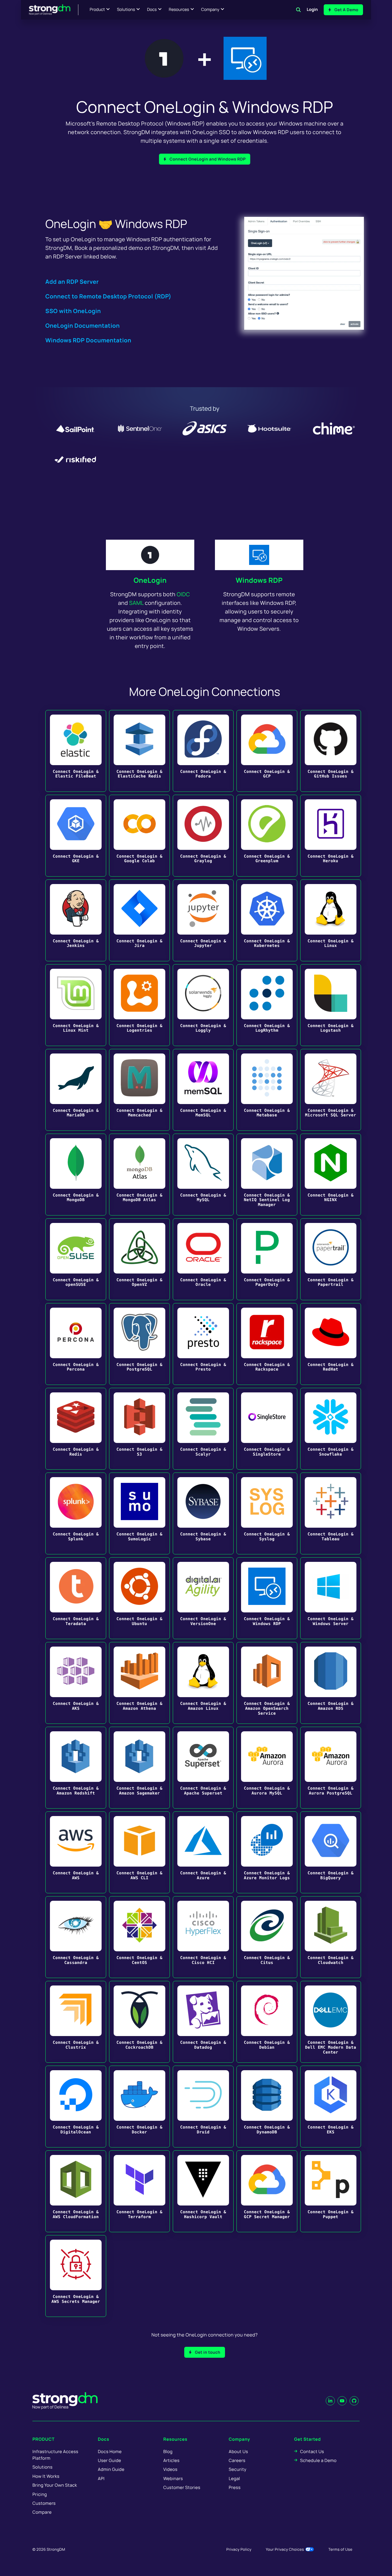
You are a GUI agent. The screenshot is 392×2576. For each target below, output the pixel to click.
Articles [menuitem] (171, 2460)
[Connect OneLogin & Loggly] (203, 1005)
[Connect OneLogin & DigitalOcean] (76, 2107)
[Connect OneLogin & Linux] (331, 920)
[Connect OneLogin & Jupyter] (203, 920)
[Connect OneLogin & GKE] (76, 836)
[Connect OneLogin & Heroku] (331, 836)
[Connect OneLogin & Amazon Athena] (139, 1683)
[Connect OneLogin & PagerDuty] (267, 1259)
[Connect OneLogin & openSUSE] (76, 1259)
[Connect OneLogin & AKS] (76, 1683)
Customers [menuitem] (44, 2503)
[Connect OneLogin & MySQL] (203, 1175)
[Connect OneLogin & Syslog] (267, 1513)
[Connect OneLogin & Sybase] (203, 1513)
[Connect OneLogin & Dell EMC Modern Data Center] (331, 2022)
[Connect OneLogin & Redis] (76, 1429)
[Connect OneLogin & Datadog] (203, 2022)
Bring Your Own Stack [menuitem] (55, 2485)
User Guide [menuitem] (109, 2460)
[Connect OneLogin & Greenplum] (267, 836)
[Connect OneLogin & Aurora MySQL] (267, 1768)
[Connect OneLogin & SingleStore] (267, 1429)
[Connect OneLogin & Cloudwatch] (331, 1937)
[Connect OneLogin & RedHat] (331, 1344)
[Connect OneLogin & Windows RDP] (267, 1598)
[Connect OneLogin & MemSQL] (203, 1090)
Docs (152, 10)
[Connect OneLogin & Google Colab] (139, 836)
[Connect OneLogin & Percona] (76, 1344)
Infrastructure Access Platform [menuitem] (55, 2455)
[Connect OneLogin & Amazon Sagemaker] (139, 1768)
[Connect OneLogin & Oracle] (203, 1259)
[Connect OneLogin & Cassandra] (76, 1937)
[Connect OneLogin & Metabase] (267, 1090)
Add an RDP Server (72, 282)
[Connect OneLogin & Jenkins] (76, 920)
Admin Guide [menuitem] (111, 2469)
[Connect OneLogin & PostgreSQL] (139, 1344)
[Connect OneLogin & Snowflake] (331, 1429)
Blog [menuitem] (168, 2451)
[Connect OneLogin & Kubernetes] (267, 920)
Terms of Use (340, 2549)
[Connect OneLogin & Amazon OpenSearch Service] (267, 1683)
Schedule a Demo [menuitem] (318, 2460)
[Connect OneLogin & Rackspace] (267, 1344)
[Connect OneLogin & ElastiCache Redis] (139, 751)
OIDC (183, 594)
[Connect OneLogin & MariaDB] (76, 1090)
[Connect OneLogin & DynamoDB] (267, 2107)
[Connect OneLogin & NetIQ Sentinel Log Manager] (267, 1175)
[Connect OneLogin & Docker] (139, 2107)
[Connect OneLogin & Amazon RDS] (331, 1683)
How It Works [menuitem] (46, 2476)
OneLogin (150, 580)
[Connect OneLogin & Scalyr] (203, 1429)
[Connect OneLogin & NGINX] (331, 1175)
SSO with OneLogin (73, 311)
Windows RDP (259, 580)
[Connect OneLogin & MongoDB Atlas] (139, 1175)
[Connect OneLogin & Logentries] (139, 1005)
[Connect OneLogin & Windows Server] (331, 1598)
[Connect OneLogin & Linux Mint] (76, 1005)
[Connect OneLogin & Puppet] (331, 2191)
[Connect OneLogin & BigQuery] (331, 1852)
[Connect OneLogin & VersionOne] (203, 1598)
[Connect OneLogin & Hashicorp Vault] (203, 2191)
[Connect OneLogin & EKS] (331, 2107)
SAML (136, 603)
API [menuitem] (101, 2478)
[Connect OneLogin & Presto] (203, 1344)
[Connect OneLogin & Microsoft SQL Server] (331, 1090)
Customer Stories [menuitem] (182, 2487)
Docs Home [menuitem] (110, 2451)
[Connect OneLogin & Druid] (203, 2107)
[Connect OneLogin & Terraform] (139, 2191)
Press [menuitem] (235, 2487)
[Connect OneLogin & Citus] (267, 1937)
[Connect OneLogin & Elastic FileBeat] (76, 751)
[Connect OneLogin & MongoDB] (76, 1175)
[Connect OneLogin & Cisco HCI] (203, 1937)
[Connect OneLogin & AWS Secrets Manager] (76, 2276)
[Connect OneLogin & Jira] (139, 920)
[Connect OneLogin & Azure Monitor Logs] (267, 1852)
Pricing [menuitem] (40, 2494)
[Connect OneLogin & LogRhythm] (267, 1005)
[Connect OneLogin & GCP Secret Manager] (267, 2191)
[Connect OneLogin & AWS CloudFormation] (76, 2191)
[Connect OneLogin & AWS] (76, 1852)
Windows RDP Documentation (88, 340)
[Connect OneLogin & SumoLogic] (139, 1513)
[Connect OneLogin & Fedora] (203, 751)
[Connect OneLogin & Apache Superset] (203, 1768)
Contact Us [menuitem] (312, 2451)
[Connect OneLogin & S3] (139, 1429)
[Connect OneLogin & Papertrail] (331, 1259)
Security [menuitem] (238, 2469)
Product (97, 10)
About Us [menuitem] (238, 2451)
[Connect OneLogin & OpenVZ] (139, 1259)
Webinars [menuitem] (173, 2478)
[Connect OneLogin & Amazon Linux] (203, 1683)
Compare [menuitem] (42, 2512)
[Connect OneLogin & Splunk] (76, 1513)
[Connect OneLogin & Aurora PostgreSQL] (331, 1768)
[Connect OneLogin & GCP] (267, 751)
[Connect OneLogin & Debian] (267, 2022)
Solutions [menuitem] (42, 2467)
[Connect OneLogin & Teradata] (76, 1598)
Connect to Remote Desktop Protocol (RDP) (108, 296)
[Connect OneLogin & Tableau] (331, 1513)
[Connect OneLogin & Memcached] (139, 1090)
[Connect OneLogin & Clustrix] (76, 2022)
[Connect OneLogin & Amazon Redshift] (76, 1768)
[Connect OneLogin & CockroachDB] (139, 2022)
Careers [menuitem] (237, 2460)
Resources (179, 10)
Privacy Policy (239, 2549)
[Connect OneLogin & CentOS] (139, 1937)
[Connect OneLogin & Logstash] (331, 1005)
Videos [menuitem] (170, 2469)
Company (210, 10)
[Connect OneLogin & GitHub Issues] (331, 751)
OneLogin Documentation (83, 326)
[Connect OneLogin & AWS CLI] (139, 1852)
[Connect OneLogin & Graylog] (203, 836)
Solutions (126, 10)
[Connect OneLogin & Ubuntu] (139, 1598)
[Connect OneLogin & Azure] (203, 1852)
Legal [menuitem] (234, 2478)
